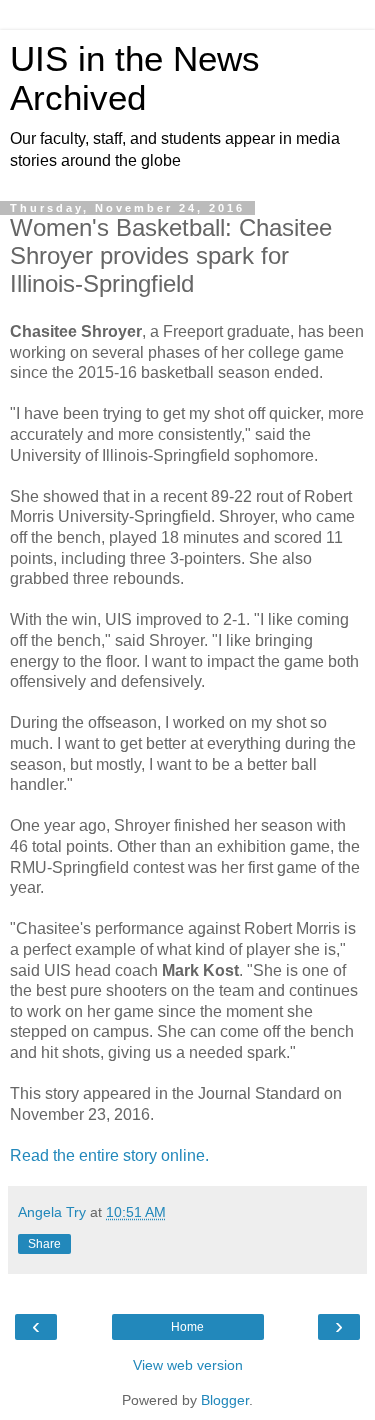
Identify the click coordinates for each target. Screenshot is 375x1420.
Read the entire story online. (111, 1155)
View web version (188, 1365)
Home (187, 1327)
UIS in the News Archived (135, 78)
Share (44, 1244)
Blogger (225, 1400)
